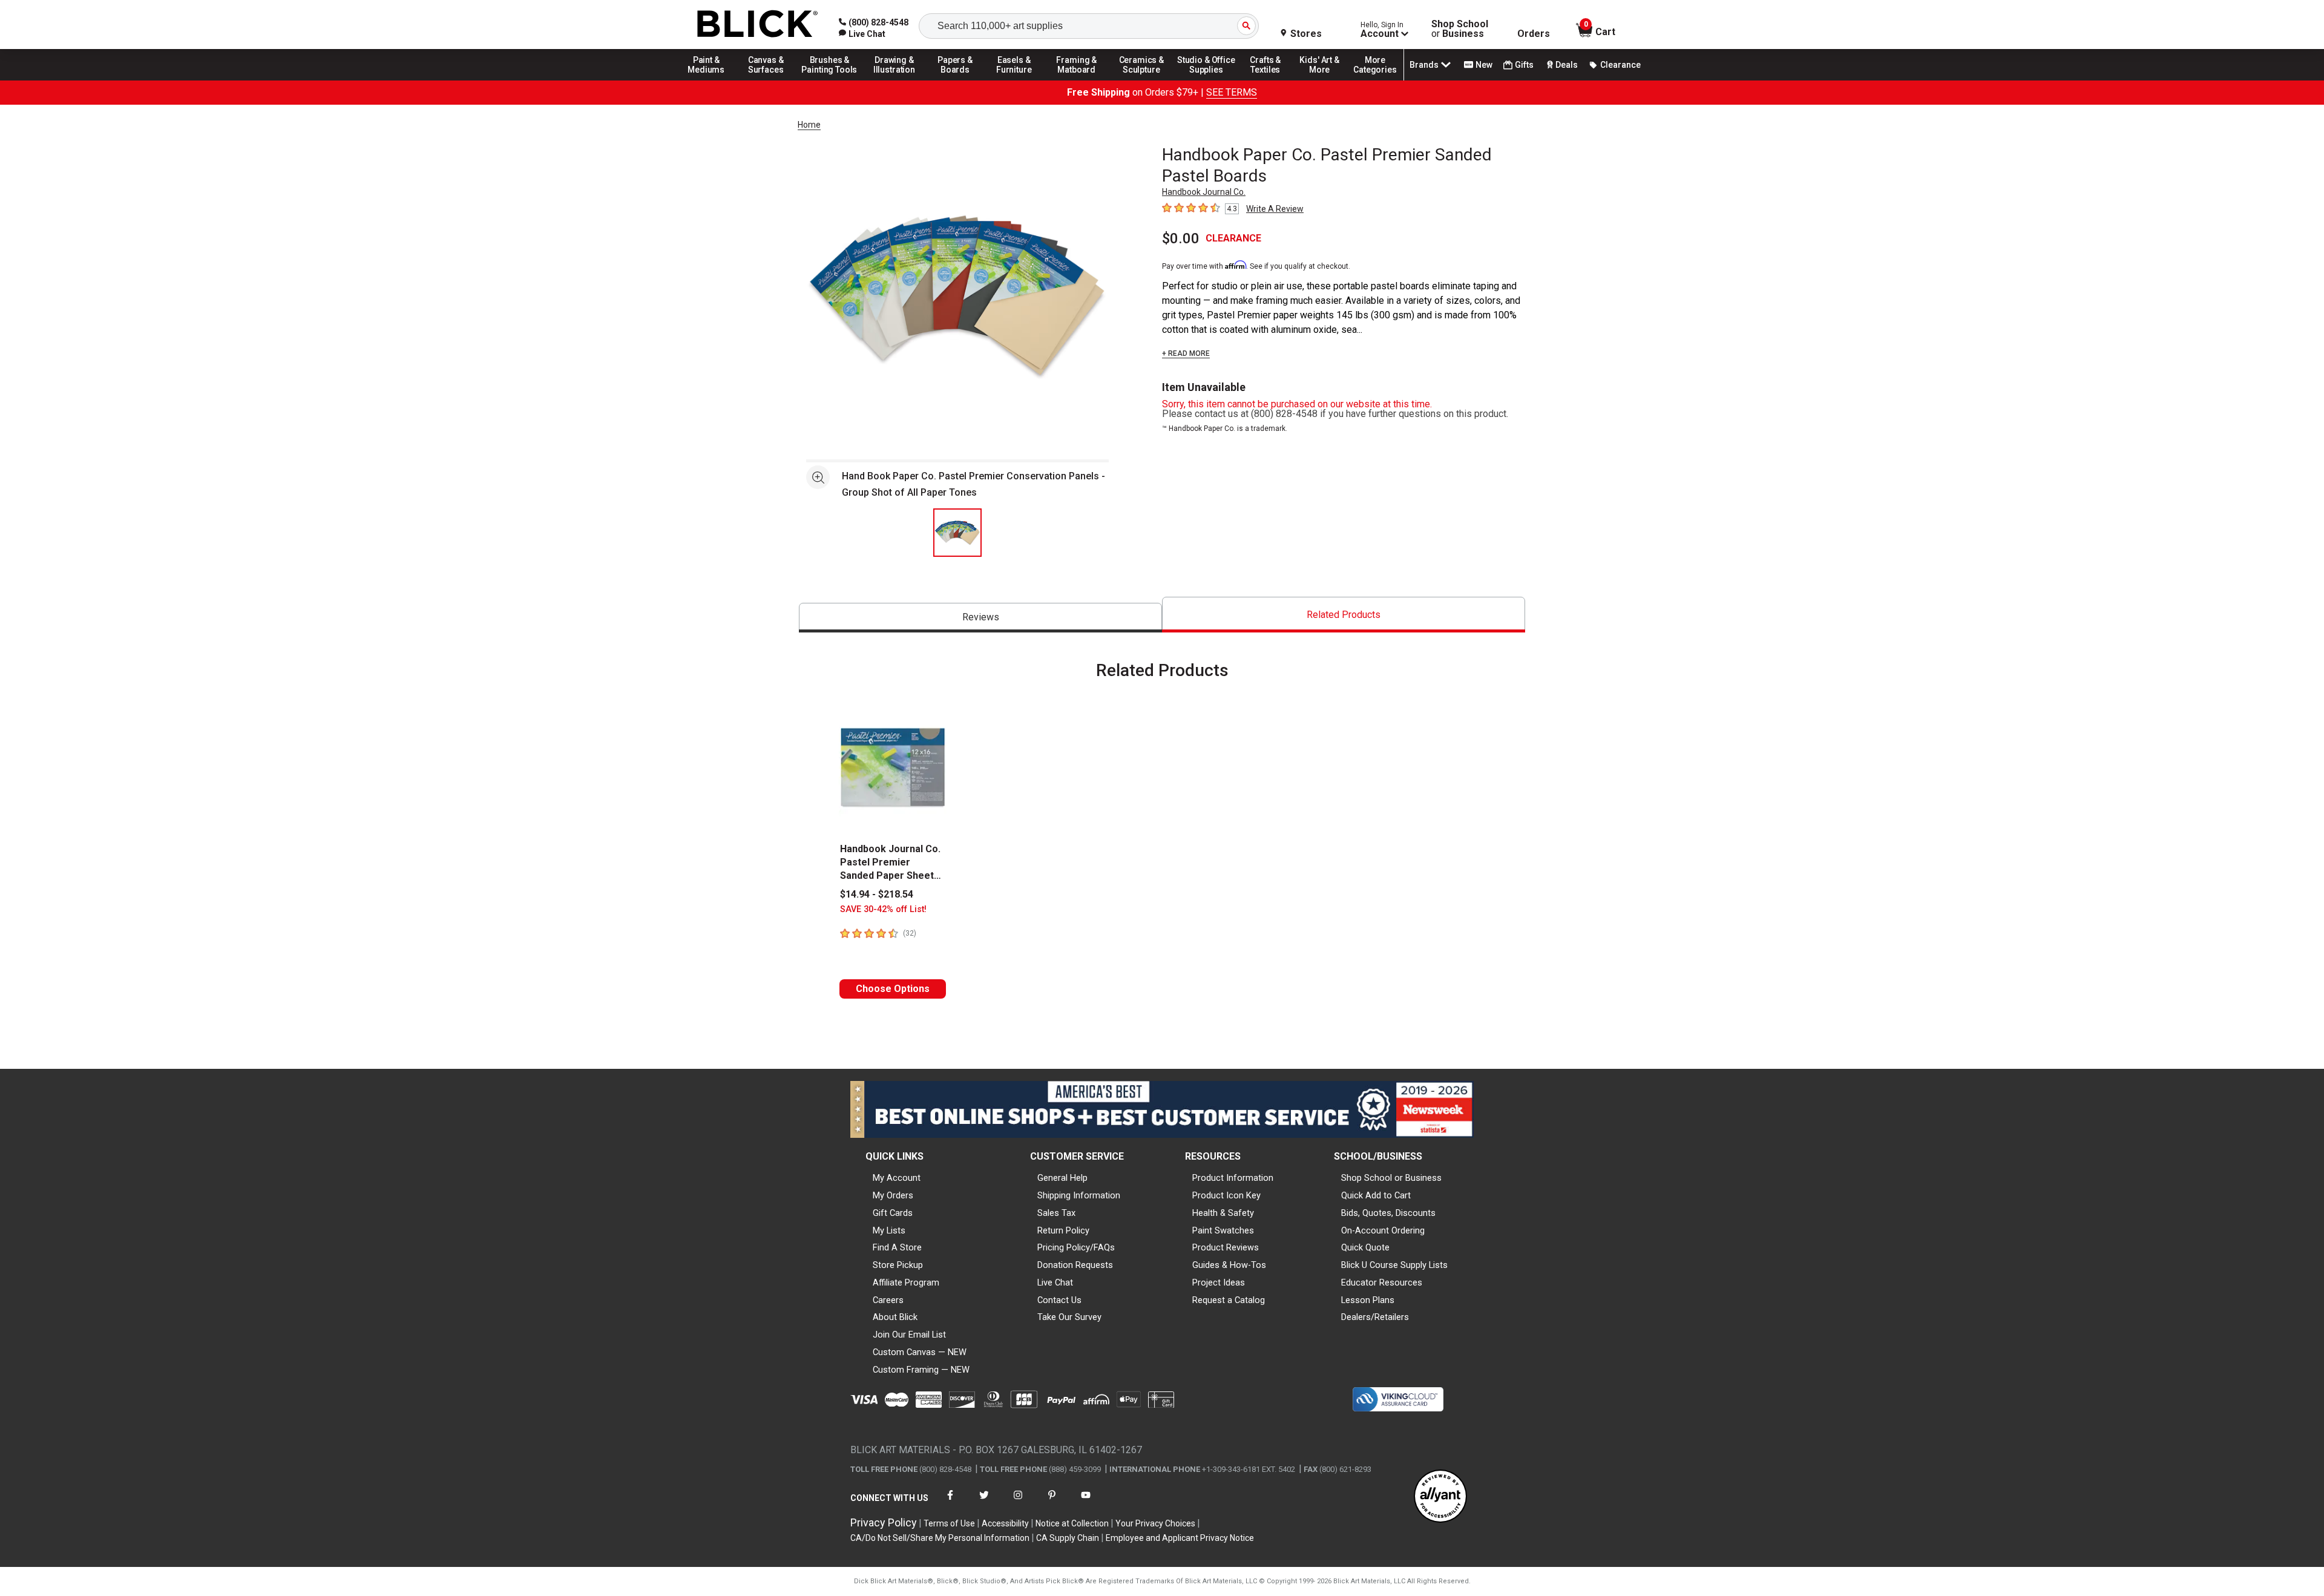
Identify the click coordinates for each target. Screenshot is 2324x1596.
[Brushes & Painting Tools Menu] (830, 80)
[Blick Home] (758, 25)
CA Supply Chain (1068, 1538)
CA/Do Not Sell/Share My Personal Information (940, 1538)
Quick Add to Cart (1376, 1195)
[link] (862, 34)
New (1484, 65)
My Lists (889, 1230)
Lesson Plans (1368, 1300)
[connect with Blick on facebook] (950, 1502)
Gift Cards (893, 1213)
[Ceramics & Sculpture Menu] (1141, 80)
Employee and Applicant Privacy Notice (1180, 1538)
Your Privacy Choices (1155, 1523)
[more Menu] (1375, 80)
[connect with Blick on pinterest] (1052, 1502)
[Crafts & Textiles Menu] (1271, 80)
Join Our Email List (909, 1335)
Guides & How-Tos (1229, 1265)
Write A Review (1275, 209)
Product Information (1233, 1178)
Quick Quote (1365, 1247)
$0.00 (1181, 238)
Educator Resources (1382, 1282)
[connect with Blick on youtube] (1086, 1502)
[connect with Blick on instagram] (1018, 1502)
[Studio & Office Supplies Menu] (1206, 80)
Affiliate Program (906, 1282)
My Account (897, 1178)
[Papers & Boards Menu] (959, 80)
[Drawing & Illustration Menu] (894, 80)
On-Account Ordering (1383, 1230)
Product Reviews (1226, 1247)
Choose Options (893, 989)
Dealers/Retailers (1375, 1317)
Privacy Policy (884, 1522)
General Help (1062, 1178)
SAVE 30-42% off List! (883, 909)
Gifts (1524, 65)
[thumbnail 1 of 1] (957, 533)
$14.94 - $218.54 (877, 894)
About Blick (895, 1317)
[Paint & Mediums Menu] (711, 80)
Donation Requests (1075, 1265)
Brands (1424, 65)
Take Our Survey (1069, 1317)
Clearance (1620, 65)
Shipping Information (1079, 1195)
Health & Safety (1223, 1213)
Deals (1567, 65)
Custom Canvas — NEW (920, 1352)
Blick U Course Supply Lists (1394, 1265)
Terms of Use (949, 1523)
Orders (1534, 34)
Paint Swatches (1223, 1230)
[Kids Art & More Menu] (1325, 80)
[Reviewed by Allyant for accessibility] (1440, 1497)
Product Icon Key (1226, 1195)
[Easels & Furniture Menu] (1016, 80)
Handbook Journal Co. (1204, 192)
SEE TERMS (1232, 92)
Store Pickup (898, 1265)
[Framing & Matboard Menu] (1077, 80)
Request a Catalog (1229, 1300)
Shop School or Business (1391, 1178)
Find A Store (897, 1247)
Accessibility (1005, 1523)
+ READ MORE (1186, 353)
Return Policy (1063, 1230)
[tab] (980, 618)
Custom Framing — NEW (921, 1370)
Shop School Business (1460, 29)
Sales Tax (1056, 1213)
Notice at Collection (1072, 1523)
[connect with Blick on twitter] (984, 1502)
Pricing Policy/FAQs (1076, 1247)
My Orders (893, 1195)
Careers (888, 1300)
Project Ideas (1219, 1282)
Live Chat (1055, 1282)
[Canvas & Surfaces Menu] (767, 80)
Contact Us (1059, 1300)
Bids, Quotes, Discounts (1388, 1213)
